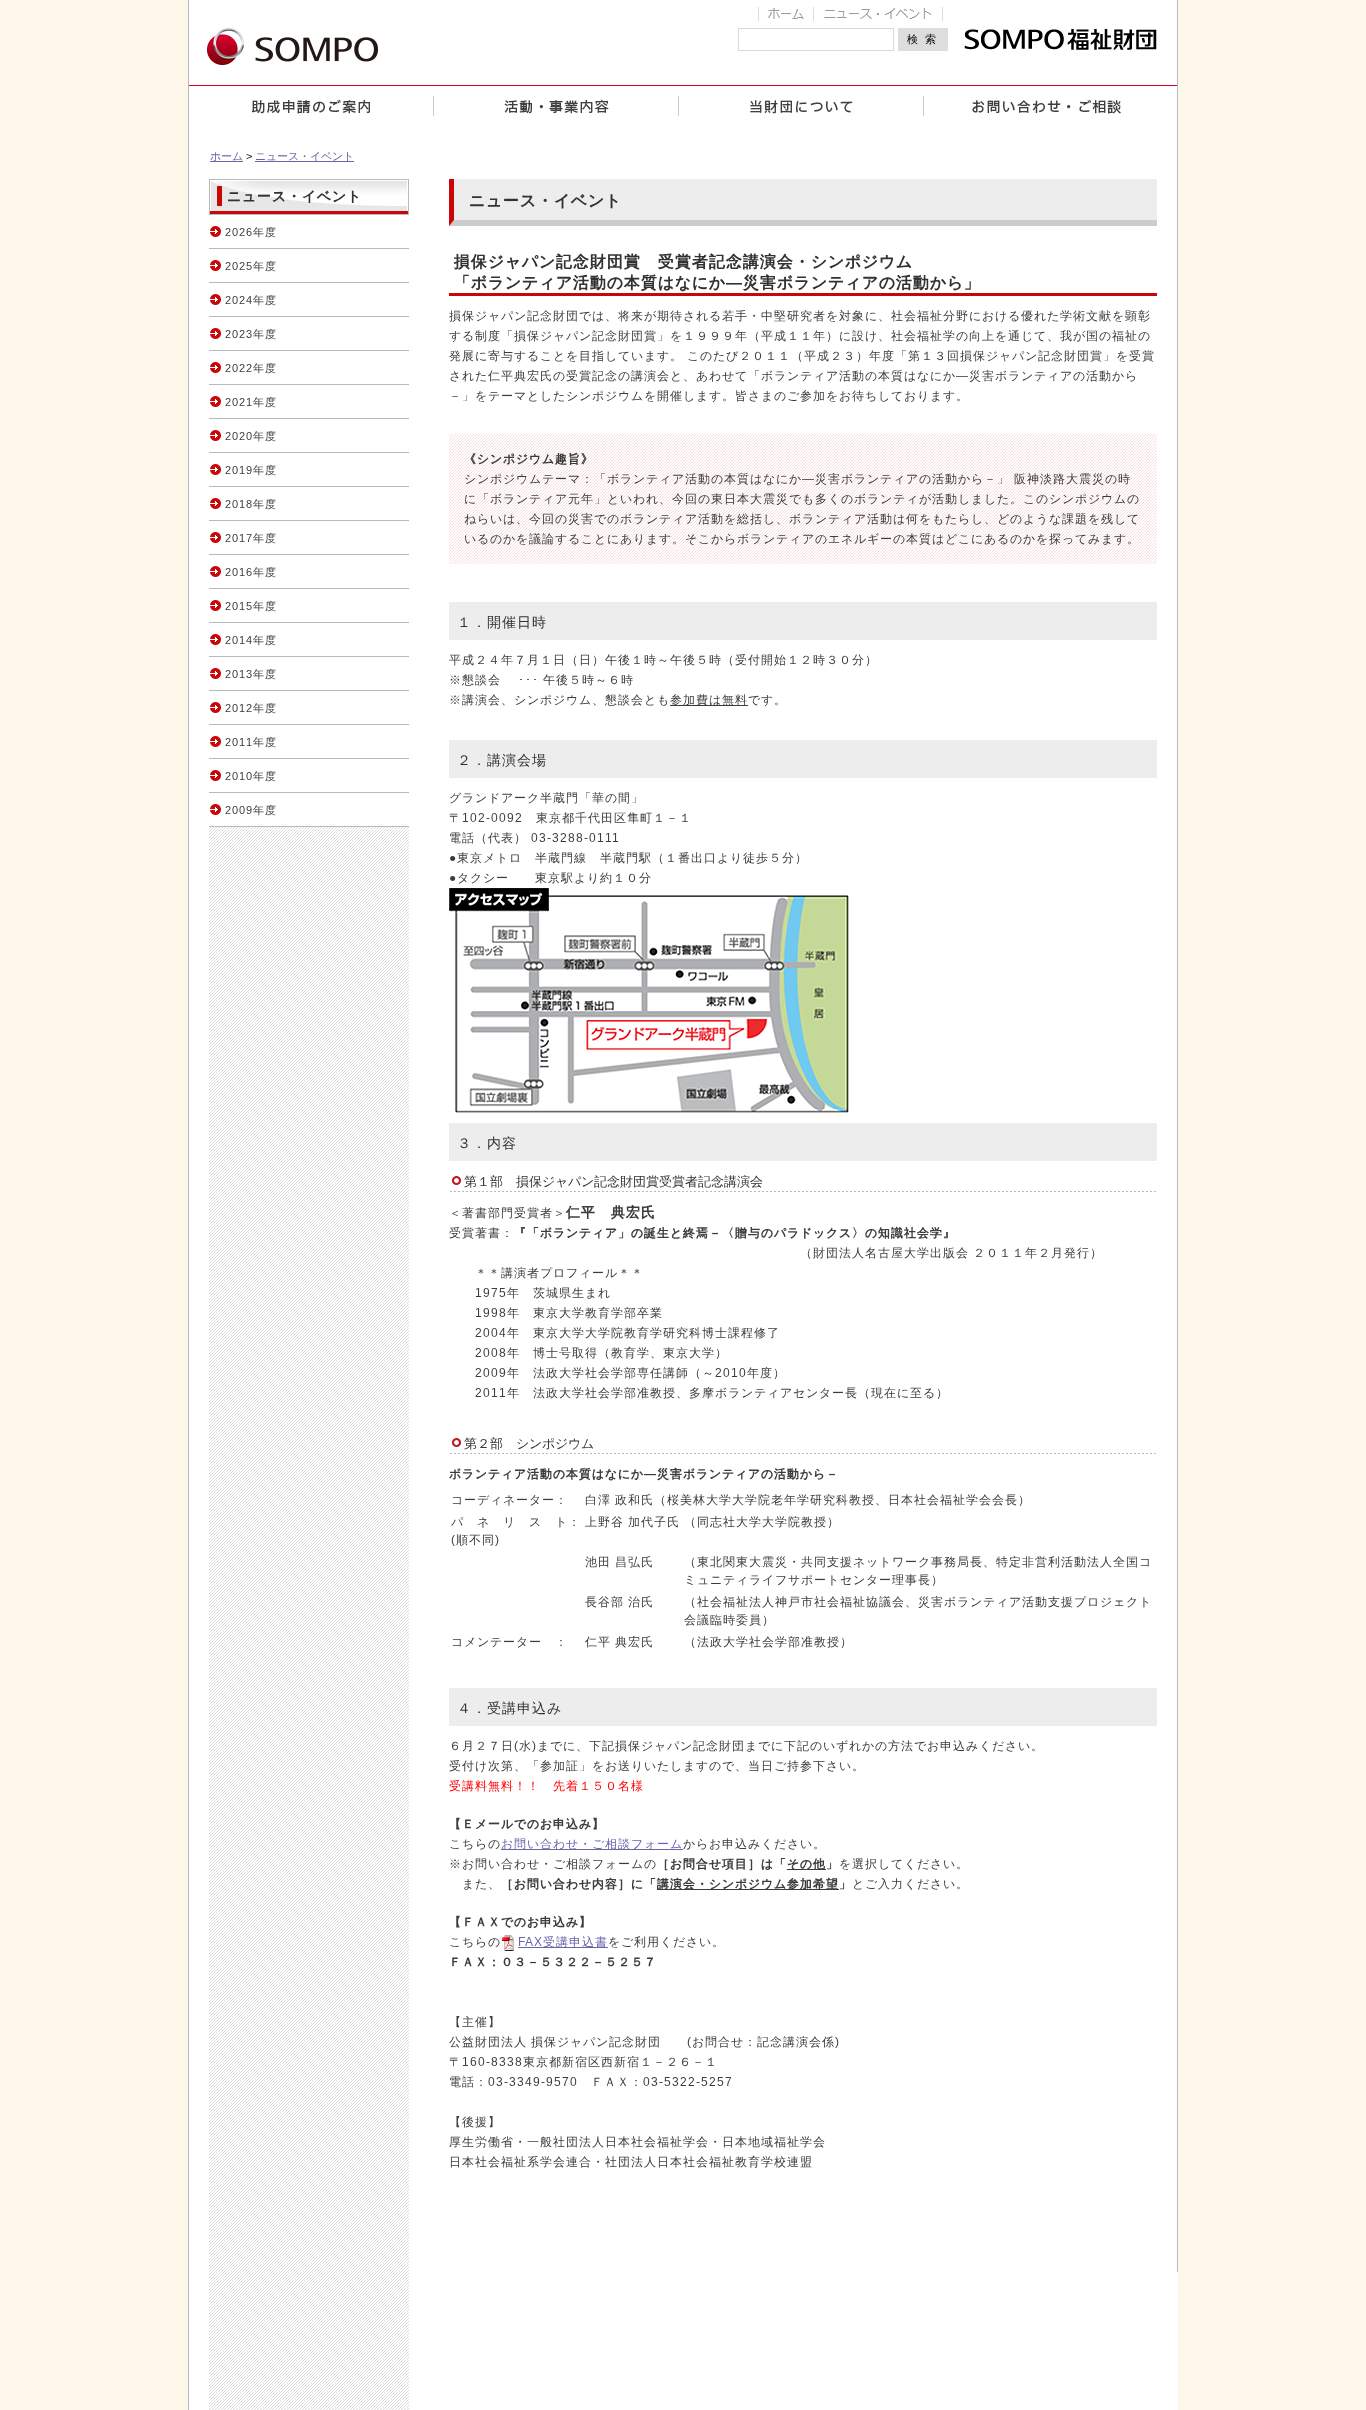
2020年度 (251, 436)
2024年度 (251, 300)
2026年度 (251, 232)
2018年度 (251, 504)
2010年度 (251, 776)
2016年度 (251, 572)
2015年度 (251, 606)
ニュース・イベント (304, 156)
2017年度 (251, 538)
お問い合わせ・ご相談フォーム (592, 1844)
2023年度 (251, 334)
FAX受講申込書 (563, 1942)
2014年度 (251, 640)
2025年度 (251, 266)
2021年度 (251, 402)
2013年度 (251, 674)
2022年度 (251, 368)
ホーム (226, 156)
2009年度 (251, 810)
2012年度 (251, 708)
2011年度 (251, 742)
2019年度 (251, 470)
